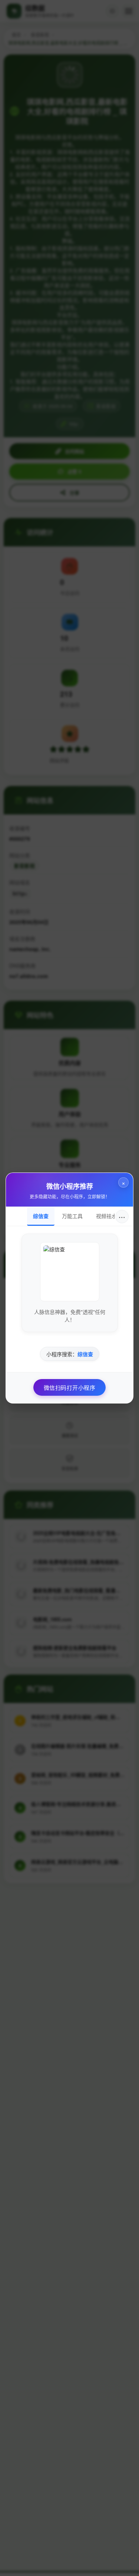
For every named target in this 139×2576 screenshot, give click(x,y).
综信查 (41, 1216)
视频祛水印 (109, 1216)
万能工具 (72, 1216)
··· (122, 1216)
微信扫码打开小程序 (70, 1387)
